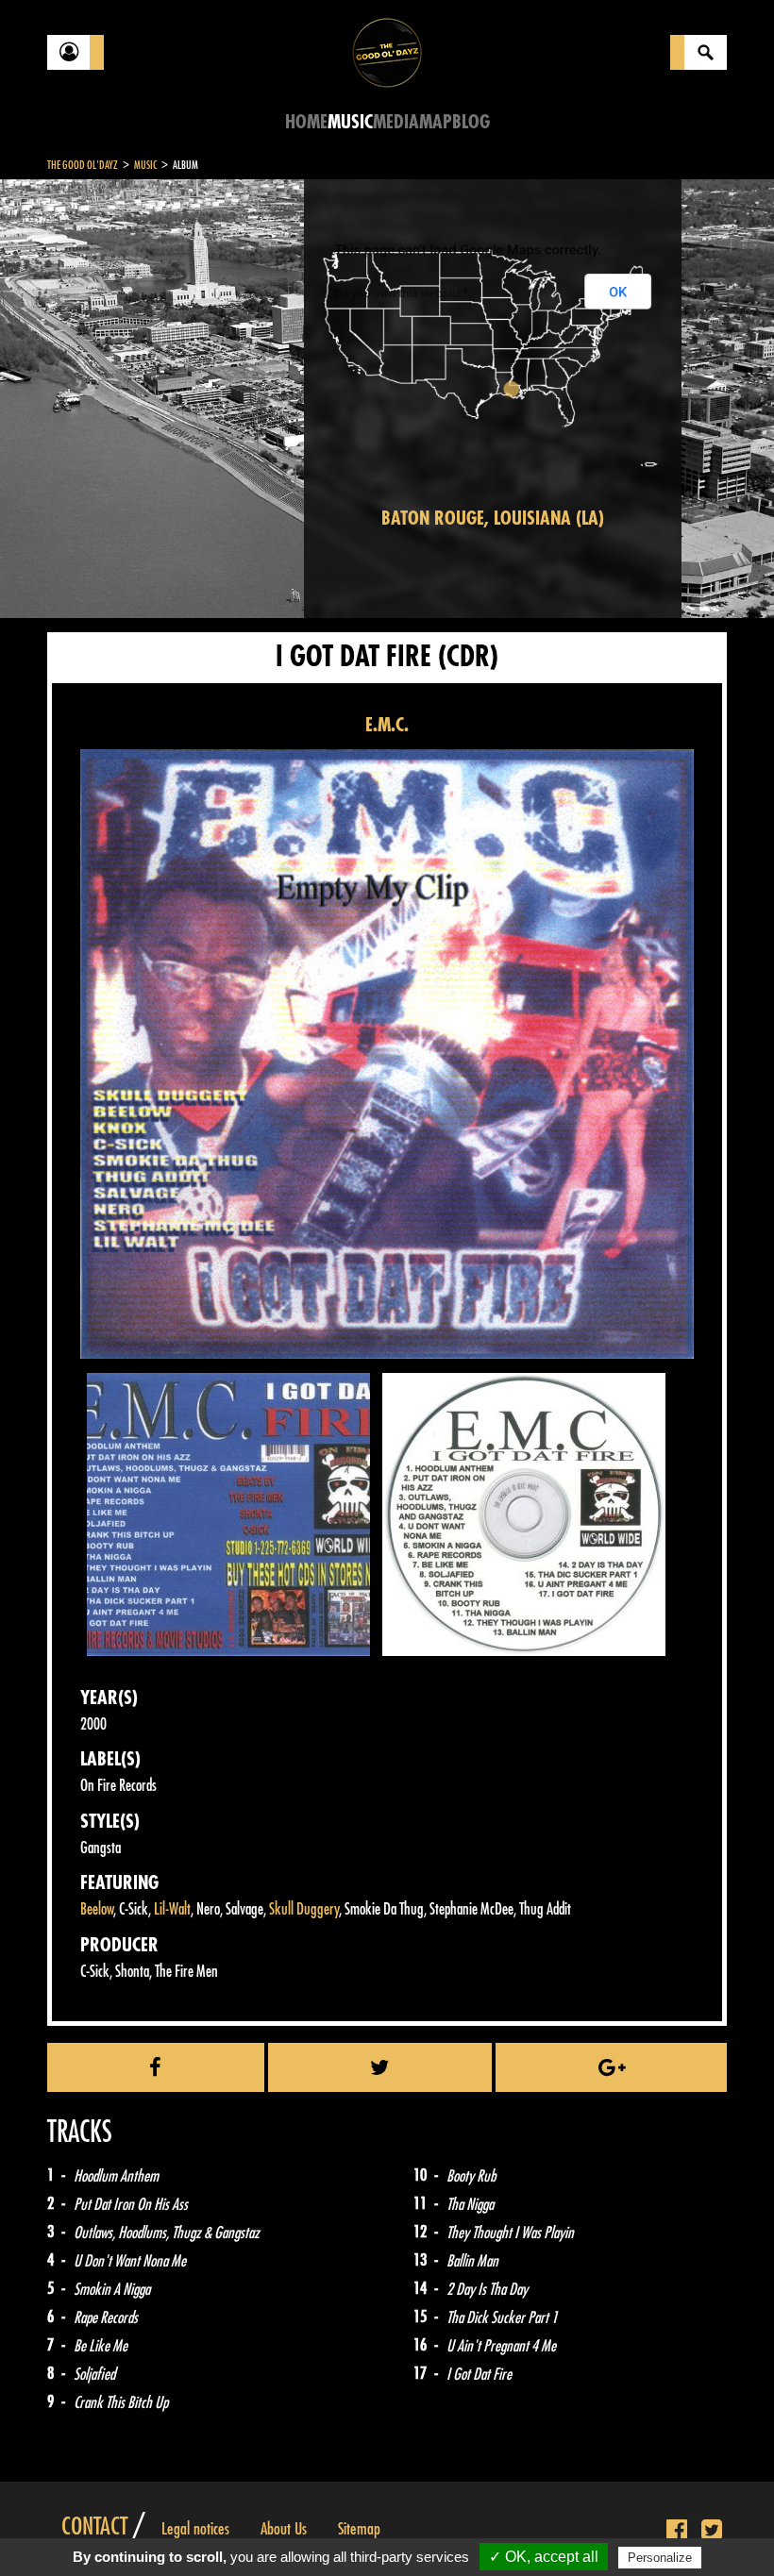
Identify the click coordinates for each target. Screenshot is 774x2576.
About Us (284, 2529)
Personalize (660, 2558)
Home (306, 122)
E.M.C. (387, 725)
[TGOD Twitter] (712, 2531)
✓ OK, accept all (544, 2557)
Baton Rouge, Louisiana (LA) (493, 519)
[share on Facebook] (156, 2067)
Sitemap (359, 2529)
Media (396, 122)
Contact (94, 2527)
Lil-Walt (172, 1909)
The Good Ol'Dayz (83, 165)
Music (350, 122)
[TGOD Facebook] (677, 2531)
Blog (471, 122)
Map (436, 122)
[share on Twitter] (380, 2067)
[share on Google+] (611, 2067)
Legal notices (195, 2529)
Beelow (97, 1909)
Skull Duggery (304, 1909)
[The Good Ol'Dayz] (387, 51)
